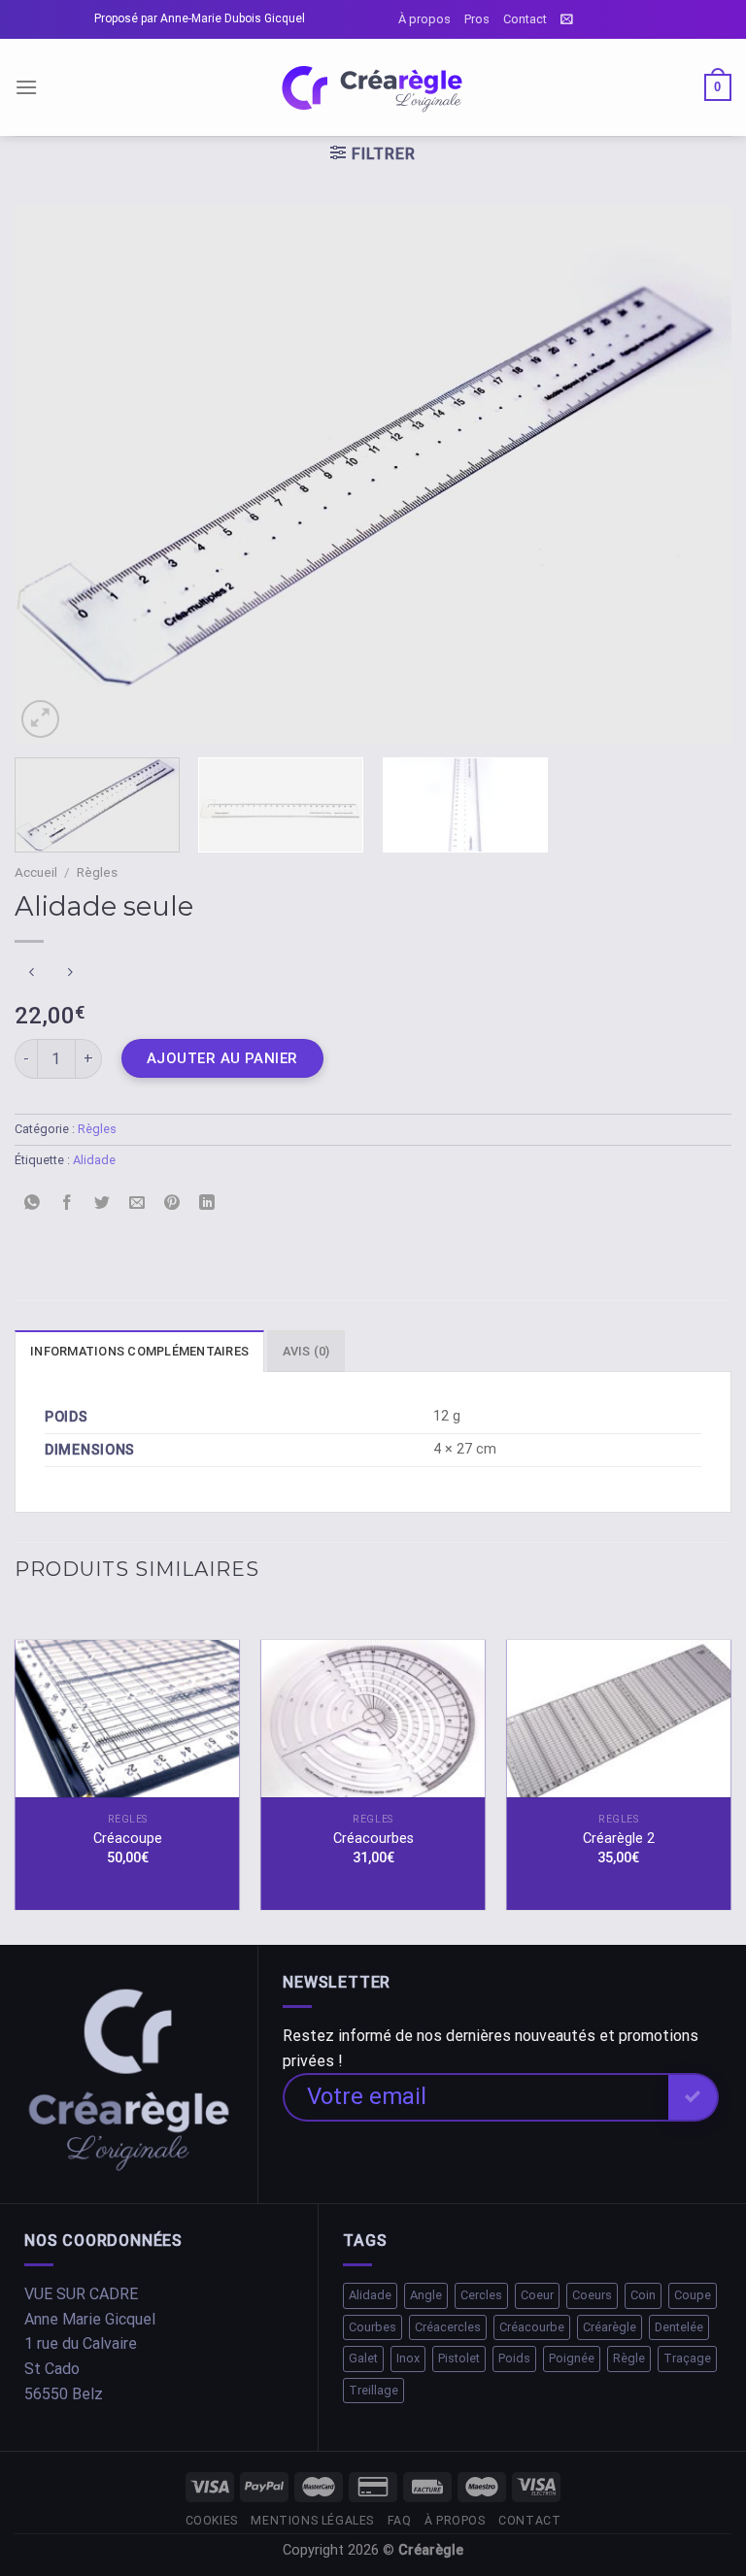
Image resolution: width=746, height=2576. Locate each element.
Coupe (693, 2295)
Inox (408, 2358)
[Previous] (53, 474)
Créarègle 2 (619, 1839)
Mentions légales (312, 2521)
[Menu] (26, 87)
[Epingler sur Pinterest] (172, 1204)
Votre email (367, 2096)
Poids (514, 2358)
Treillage (373, 2390)
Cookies (212, 2521)
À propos (424, 19)
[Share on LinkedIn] (207, 1204)
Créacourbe (532, 2327)
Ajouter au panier (222, 1058)
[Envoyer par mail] (137, 1204)
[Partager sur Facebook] (68, 1204)
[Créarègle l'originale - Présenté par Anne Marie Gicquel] (373, 88)
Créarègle (610, 2327)
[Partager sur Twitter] (102, 1204)
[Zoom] (40, 719)
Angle (426, 2295)
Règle (629, 2358)
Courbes (373, 2327)
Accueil (36, 872)
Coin (643, 2295)
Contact (525, 19)
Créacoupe (128, 1839)
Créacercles (448, 2327)
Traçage (687, 2358)
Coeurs (592, 2295)
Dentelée (679, 2327)
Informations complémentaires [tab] (139, 1351)
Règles (97, 872)
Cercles (481, 2295)
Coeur (537, 2295)
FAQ (400, 2521)
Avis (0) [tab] (306, 1351)
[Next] (693, 474)
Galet (363, 2358)
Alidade (94, 1160)
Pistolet (459, 2358)
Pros (477, 19)
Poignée (572, 2358)
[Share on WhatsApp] (33, 1204)
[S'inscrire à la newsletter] (567, 19)
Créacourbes (373, 1839)
